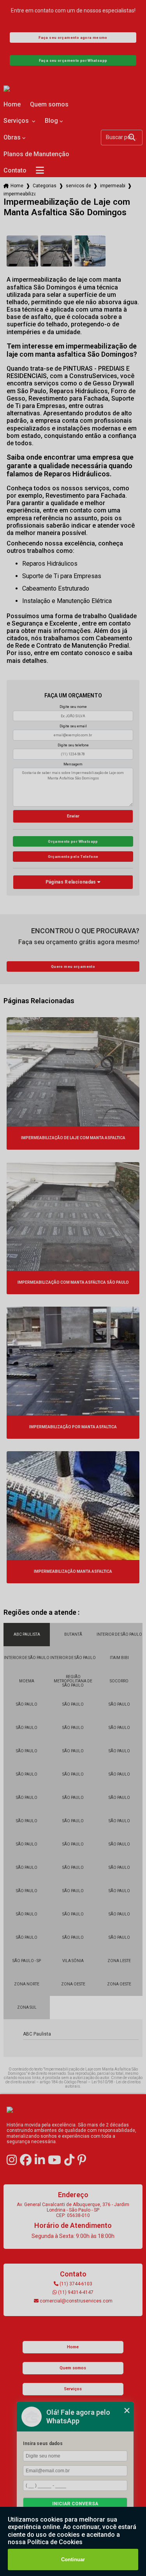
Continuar (73, 2559)
